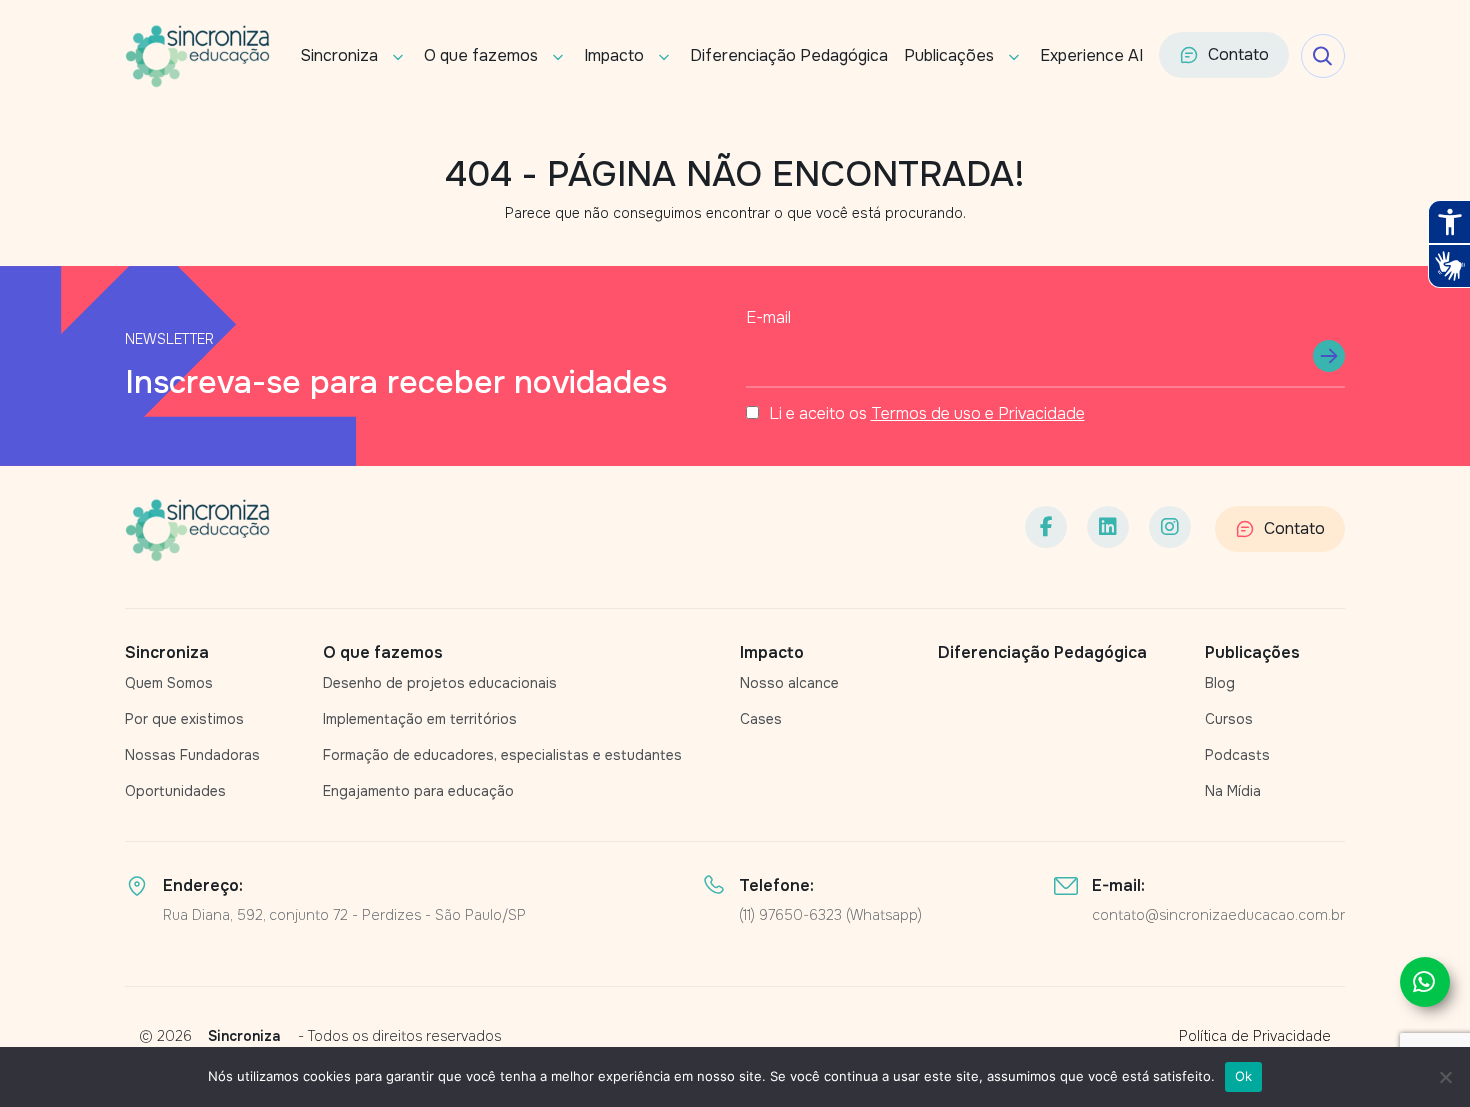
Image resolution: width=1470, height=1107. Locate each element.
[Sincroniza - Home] (197, 530)
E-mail (768, 317)
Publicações (949, 55)
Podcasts (1237, 755)
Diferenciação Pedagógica (789, 55)
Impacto (614, 55)
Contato (1238, 54)
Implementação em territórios (420, 719)
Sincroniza (339, 55)
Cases (761, 719)
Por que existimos (184, 719)
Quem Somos (169, 683)
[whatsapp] (1425, 982)
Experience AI (1091, 55)
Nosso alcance (789, 683)
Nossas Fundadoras (192, 755)
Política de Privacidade (1255, 1036)
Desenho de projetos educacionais (440, 683)
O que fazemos (481, 55)
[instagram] (1170, 527)
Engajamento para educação (418, 791)
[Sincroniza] (197, 56)
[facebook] (1046, 527)
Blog (1220, 683)
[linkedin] (1108, 527)
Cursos (1229, 719)
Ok (1244, 1076)
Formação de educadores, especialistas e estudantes (502, 755)
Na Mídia (1233, 791)
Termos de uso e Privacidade (978, 413)
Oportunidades (175, 791)
